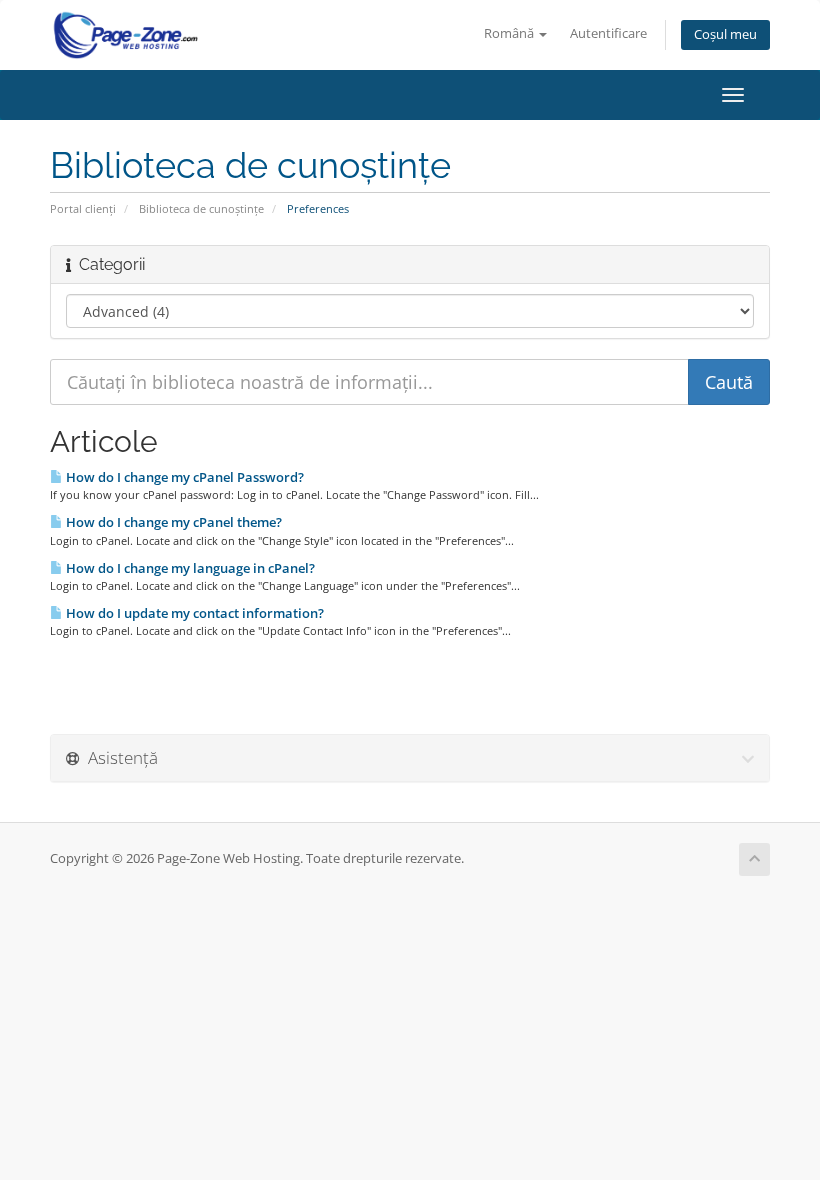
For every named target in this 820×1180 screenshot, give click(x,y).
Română (510, 33)
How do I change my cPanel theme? (172, 522)
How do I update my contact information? (193, 613)
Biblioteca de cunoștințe (201, 208)
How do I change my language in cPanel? (189, 568)
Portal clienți (83, 208)
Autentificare (608, 33)
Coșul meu (725, 34)
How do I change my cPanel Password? (183, 477)
